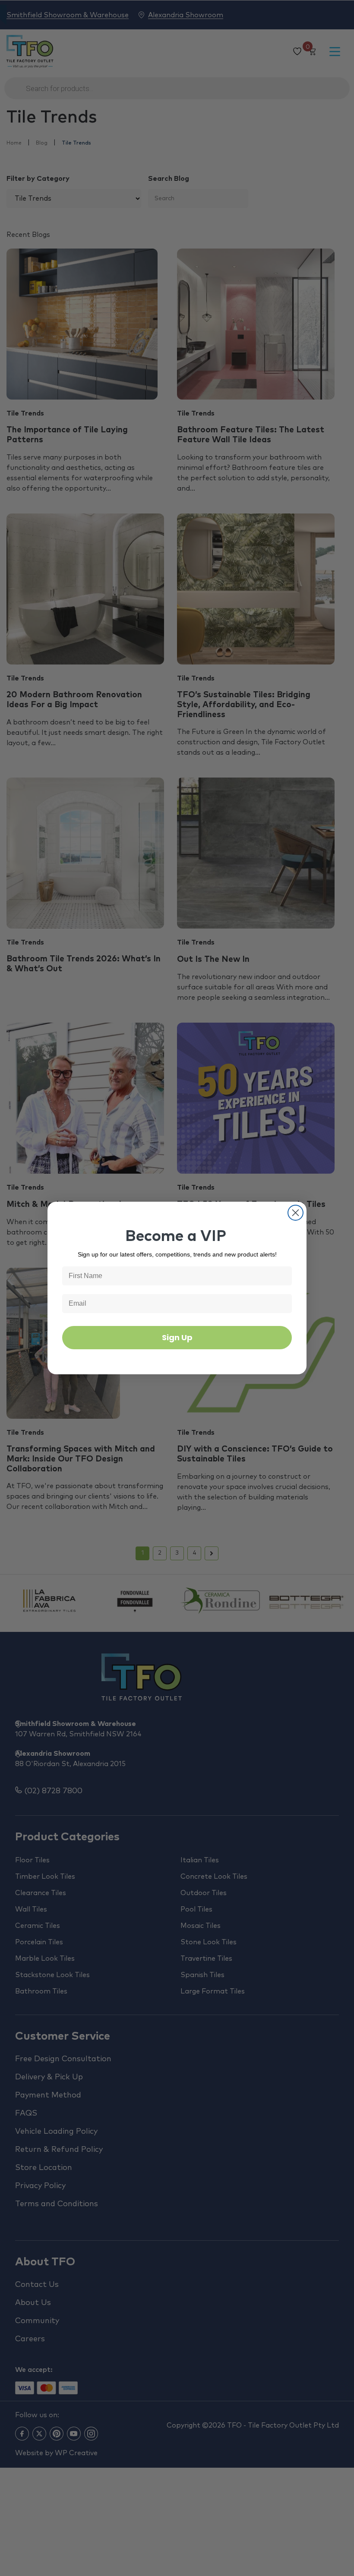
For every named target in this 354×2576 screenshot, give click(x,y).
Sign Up (177, 1337)
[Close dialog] (296, 1213)
